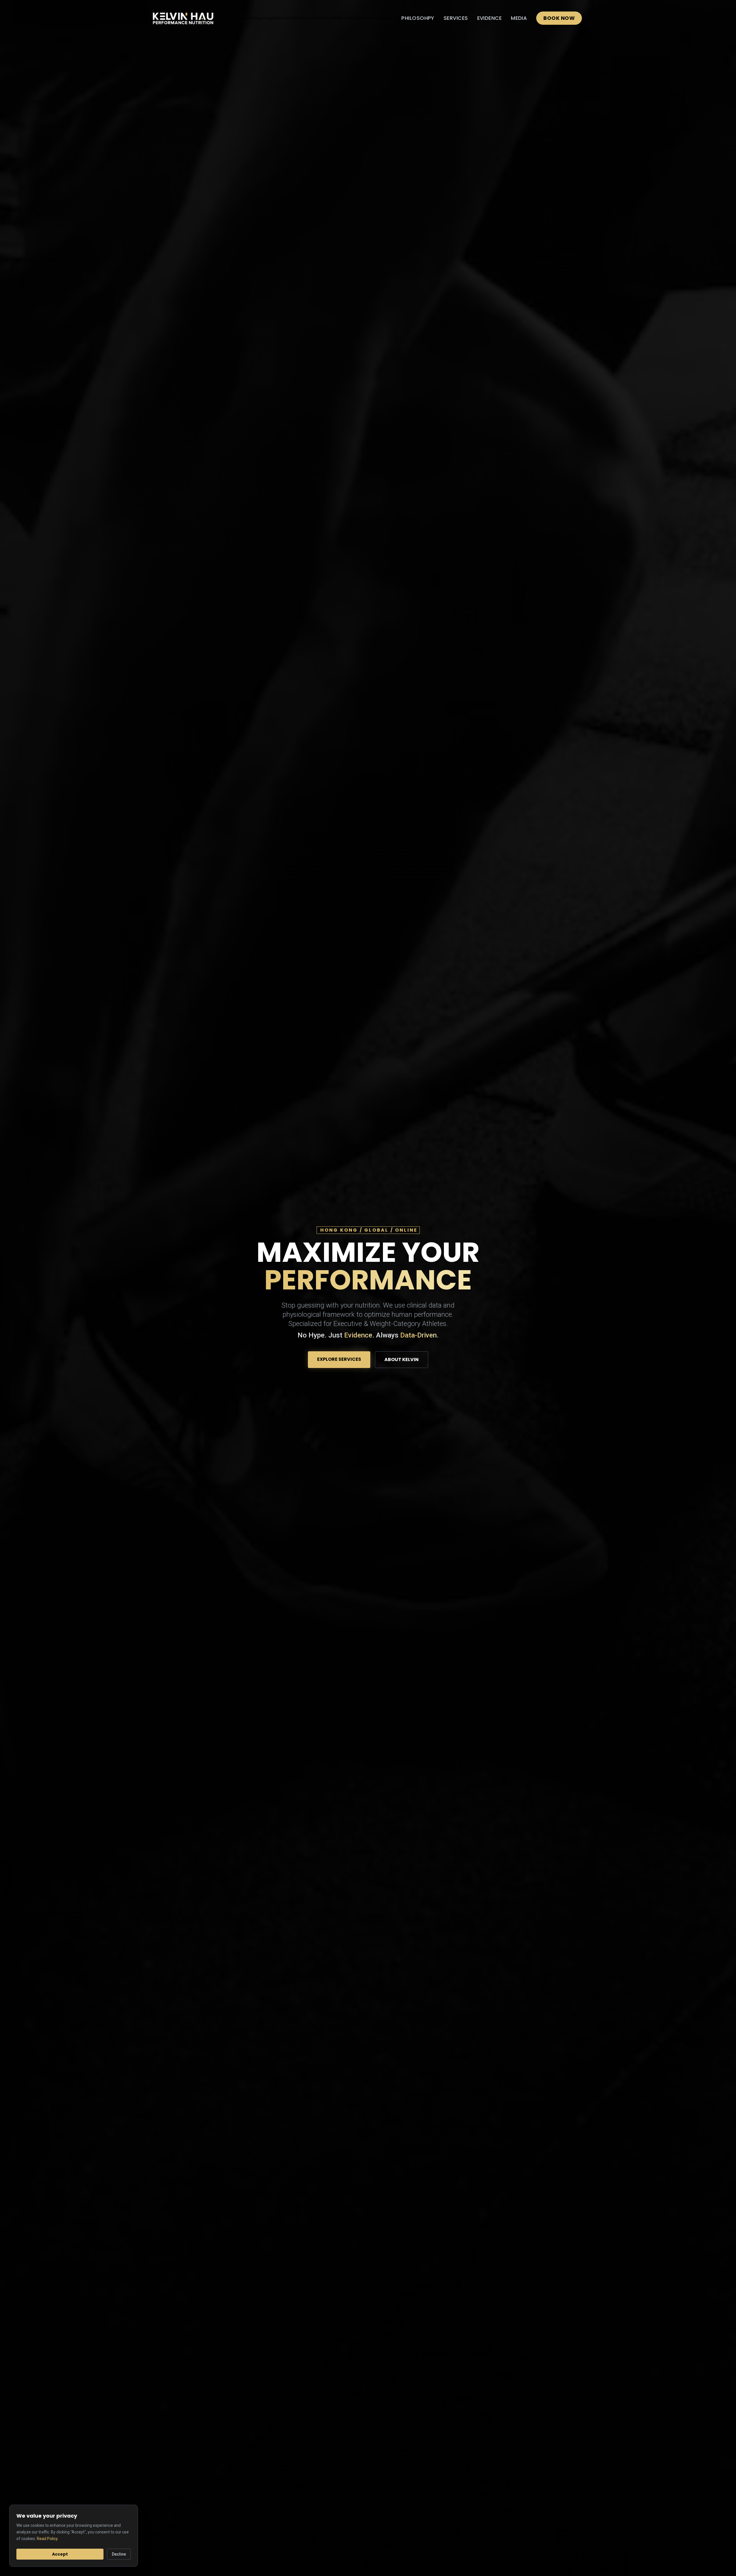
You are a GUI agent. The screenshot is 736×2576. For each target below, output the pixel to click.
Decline (119, 2554)
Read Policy (47, 2538)
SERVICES (456, 18)
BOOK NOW (559, 18)
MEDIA (519, 18)
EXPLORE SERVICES (339, 1359)
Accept (60, 2554)
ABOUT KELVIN (401, 1359)
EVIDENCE (490, 18)
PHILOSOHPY (418, 18)
